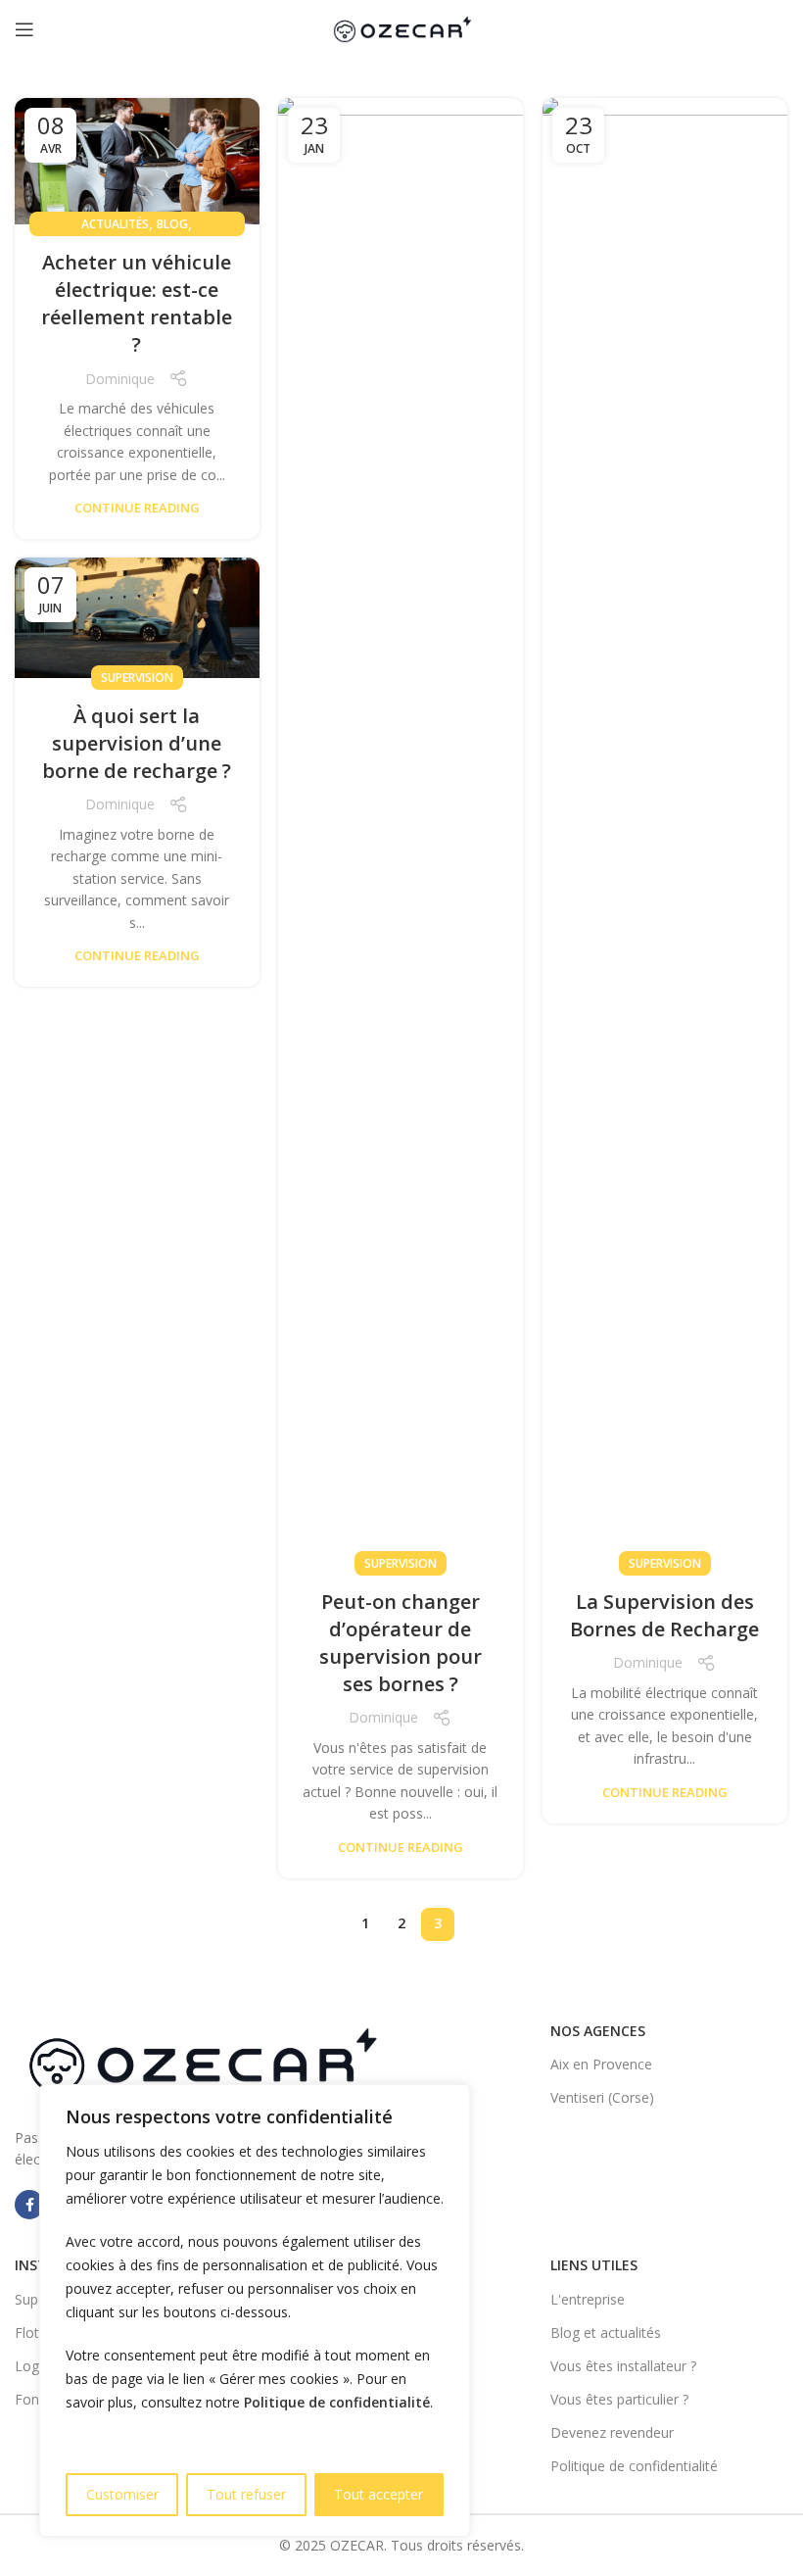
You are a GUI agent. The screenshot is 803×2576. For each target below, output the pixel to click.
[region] (255, 2310)
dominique (120, 379)
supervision (401, 1563)
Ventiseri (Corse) (602, 2097)
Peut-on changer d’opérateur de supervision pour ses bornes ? (401, 1643)
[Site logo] (401, 28)
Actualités (115, 224)
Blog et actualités (606, 2333)
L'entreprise (588, 2299)
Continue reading (137, 508)
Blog (172, 224)
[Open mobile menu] (24, 29)
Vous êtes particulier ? (619, 2399)
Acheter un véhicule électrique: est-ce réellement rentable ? (137, 303)
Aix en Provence (601, 2064)
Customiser (122, 2494)
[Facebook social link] (29, 2205)
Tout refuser (246, 2494)
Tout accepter (378, 2494)
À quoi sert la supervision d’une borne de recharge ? (137, 743)
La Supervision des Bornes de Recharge (664, 1615)
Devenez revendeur (612, 2432)
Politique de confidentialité (337, 2402)
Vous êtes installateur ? (623, 2366)
